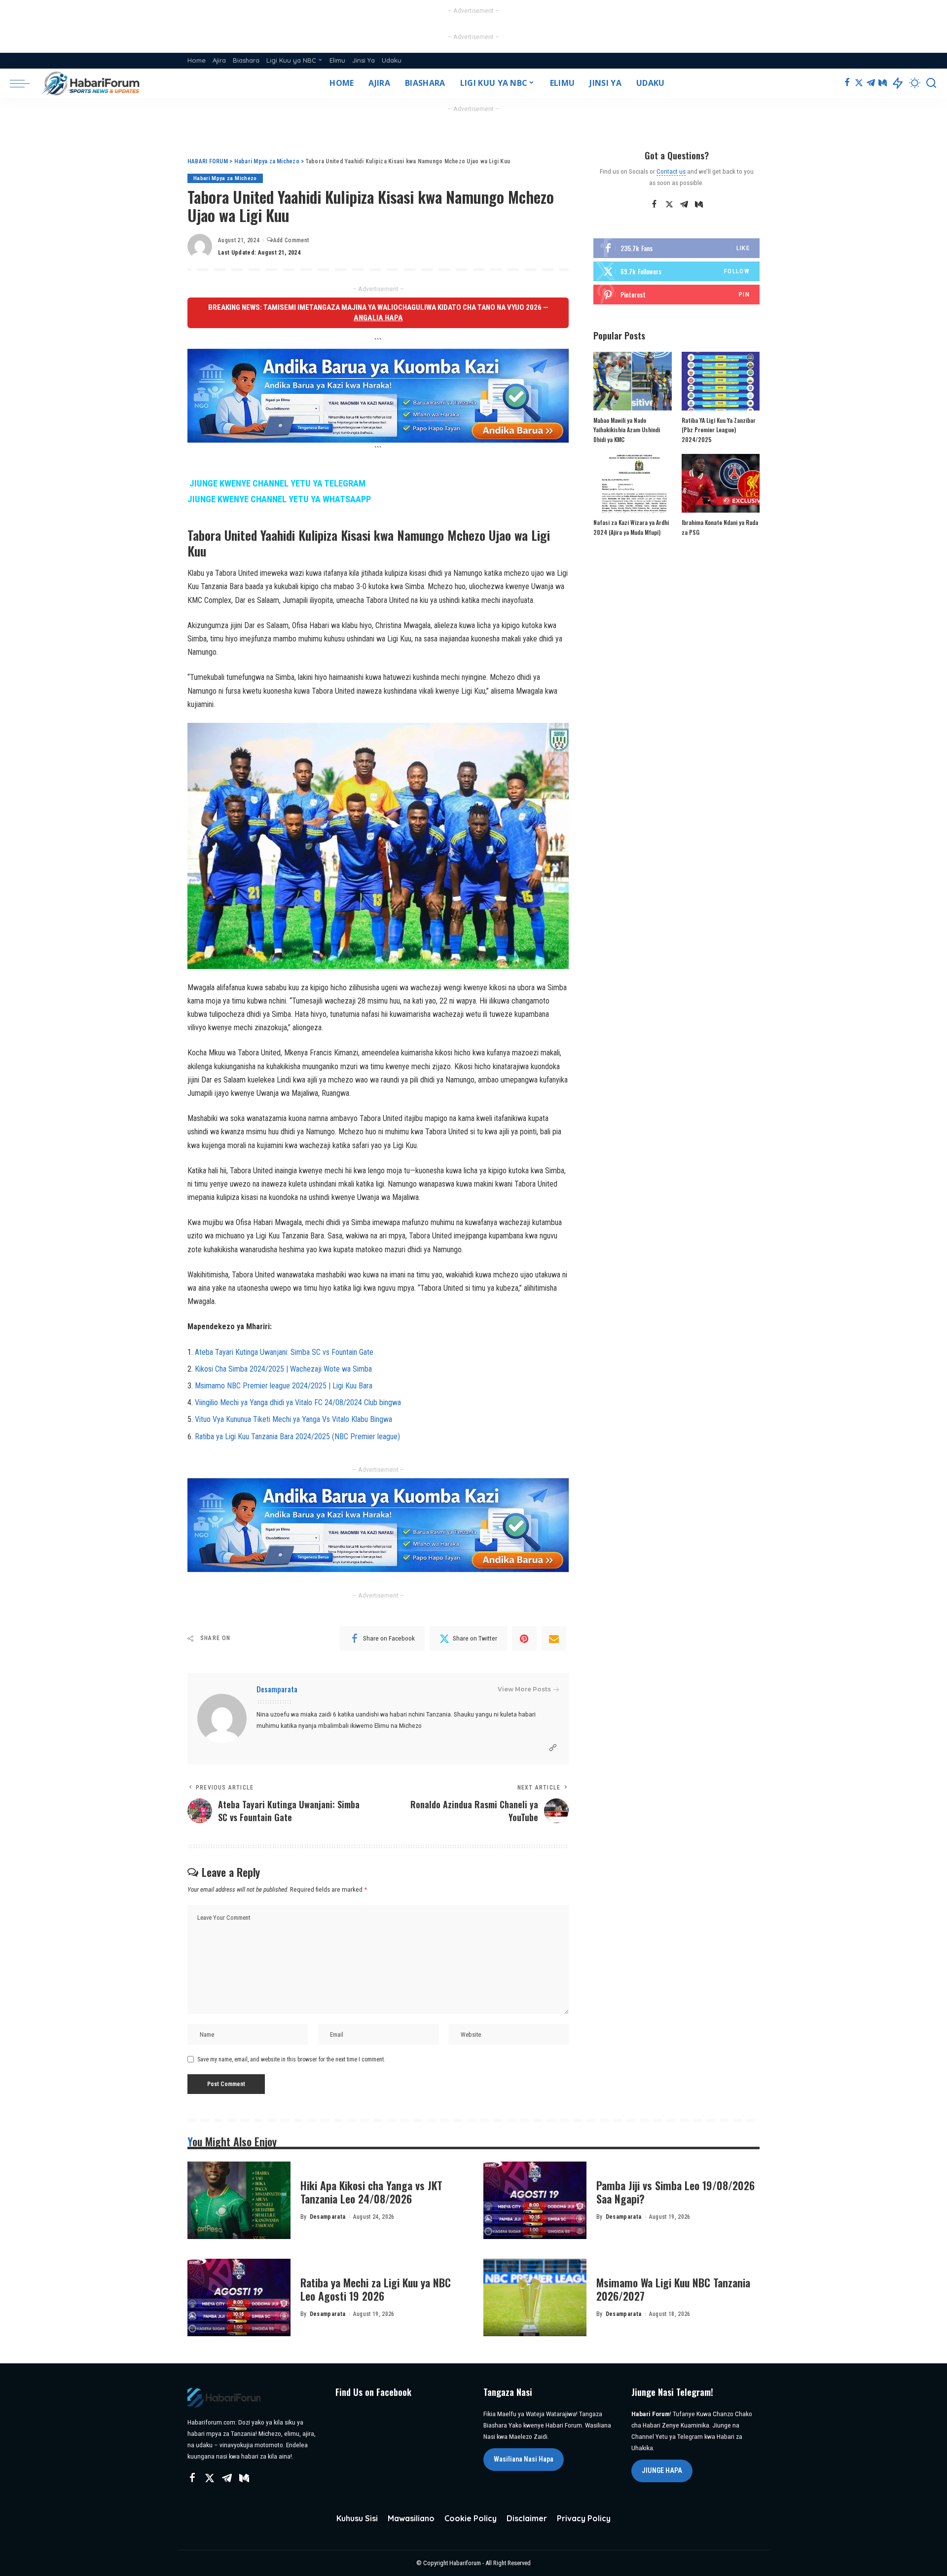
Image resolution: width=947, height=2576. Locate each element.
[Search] (931, 83)
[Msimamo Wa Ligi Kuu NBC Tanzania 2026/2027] (535, 2297)
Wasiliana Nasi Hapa (524, 2459)
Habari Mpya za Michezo (225, 178)
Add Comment (291, 240)
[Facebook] (847, 83)
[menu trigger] (25, 83)
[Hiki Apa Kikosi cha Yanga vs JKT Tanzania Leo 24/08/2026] (239, 2200)
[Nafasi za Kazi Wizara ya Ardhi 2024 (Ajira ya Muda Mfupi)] (632, 483)
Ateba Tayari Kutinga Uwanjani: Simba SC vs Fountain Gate (284, 1352)
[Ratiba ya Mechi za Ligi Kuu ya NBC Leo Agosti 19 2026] (239, 2297)
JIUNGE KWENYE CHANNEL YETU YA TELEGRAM (277, 484)
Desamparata (277, 1689)
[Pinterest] (524, 1639)
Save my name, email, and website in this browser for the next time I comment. (291, 2059)
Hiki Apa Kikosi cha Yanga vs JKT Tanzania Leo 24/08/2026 (371, 2192)
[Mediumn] (883, 83)
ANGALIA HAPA (378, 318)
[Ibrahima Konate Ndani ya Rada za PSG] (721, 483)
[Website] (553, 1748)
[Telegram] (871, 83)
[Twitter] (859, 83)
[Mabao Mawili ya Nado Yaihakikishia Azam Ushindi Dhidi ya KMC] (632, 381)
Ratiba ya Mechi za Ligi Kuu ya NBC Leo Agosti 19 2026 (376, 2289)
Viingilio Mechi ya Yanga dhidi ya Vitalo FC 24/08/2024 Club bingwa (298, 1402)
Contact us (671, 171)
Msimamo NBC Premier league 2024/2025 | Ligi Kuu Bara (284, 1386)
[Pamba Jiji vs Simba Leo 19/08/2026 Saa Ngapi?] (535, 2200)
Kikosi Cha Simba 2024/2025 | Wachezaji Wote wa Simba (283, 1369)
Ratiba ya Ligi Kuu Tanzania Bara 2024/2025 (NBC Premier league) (297, 1437)
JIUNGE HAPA (662, 2470)
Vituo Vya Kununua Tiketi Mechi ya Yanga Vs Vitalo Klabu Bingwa (293, 1419)
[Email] (554, 1639)
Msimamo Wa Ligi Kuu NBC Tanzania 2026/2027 (673, 2289)
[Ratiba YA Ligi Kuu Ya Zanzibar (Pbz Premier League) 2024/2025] (721, 381)
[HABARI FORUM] (92, 83)
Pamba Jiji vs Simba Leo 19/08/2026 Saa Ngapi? (675, 2192)
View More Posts (524, 1689)
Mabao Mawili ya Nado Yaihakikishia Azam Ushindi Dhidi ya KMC (627, 430)
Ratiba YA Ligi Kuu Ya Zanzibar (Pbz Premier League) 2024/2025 (719, 430)
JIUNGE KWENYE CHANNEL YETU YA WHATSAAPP (279, 499)
